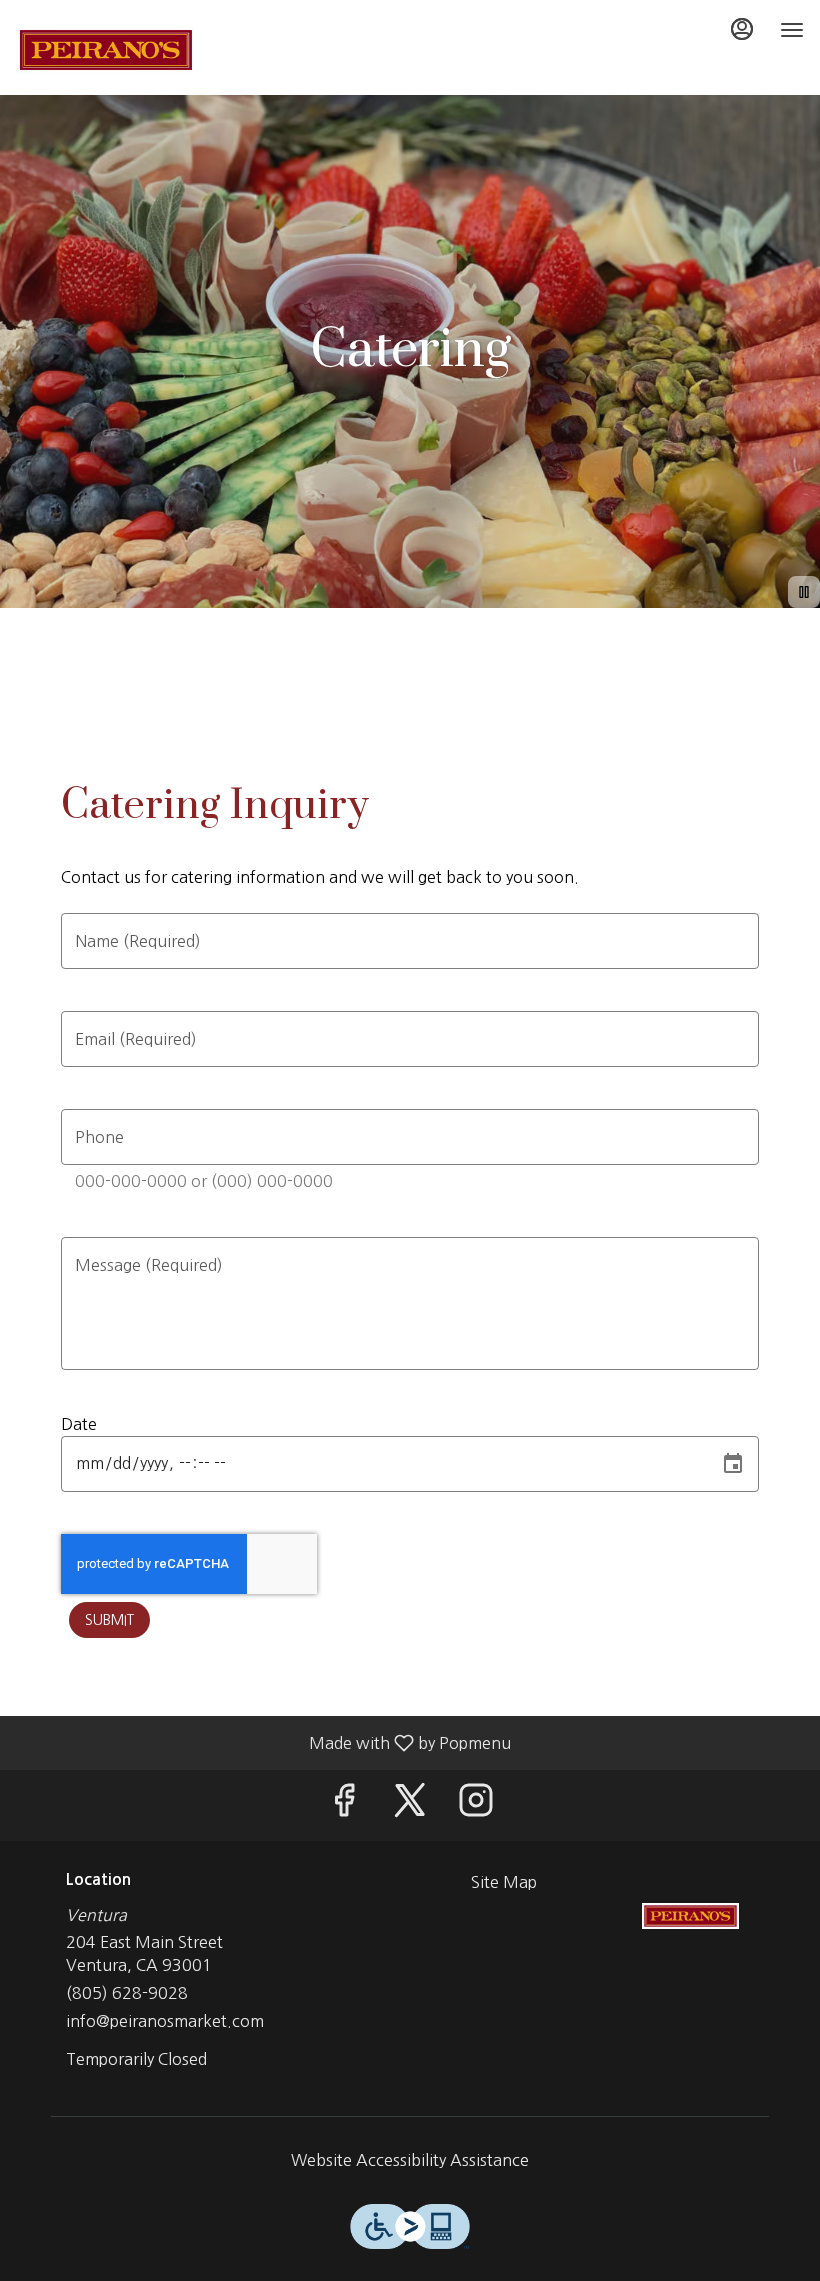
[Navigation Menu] (792, 30)
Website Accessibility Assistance (410, 2160)
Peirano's (690, 1916)
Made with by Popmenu (263, 1743)
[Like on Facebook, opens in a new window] (344, 1805)
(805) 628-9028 (127, 1993)
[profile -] (742, 29)
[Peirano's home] (106, 50)
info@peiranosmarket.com (165, 2021)
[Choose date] (733, 1464)
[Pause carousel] (804, 592)
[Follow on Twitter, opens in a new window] (410, 1805)
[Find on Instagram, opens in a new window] (476, 1805)
